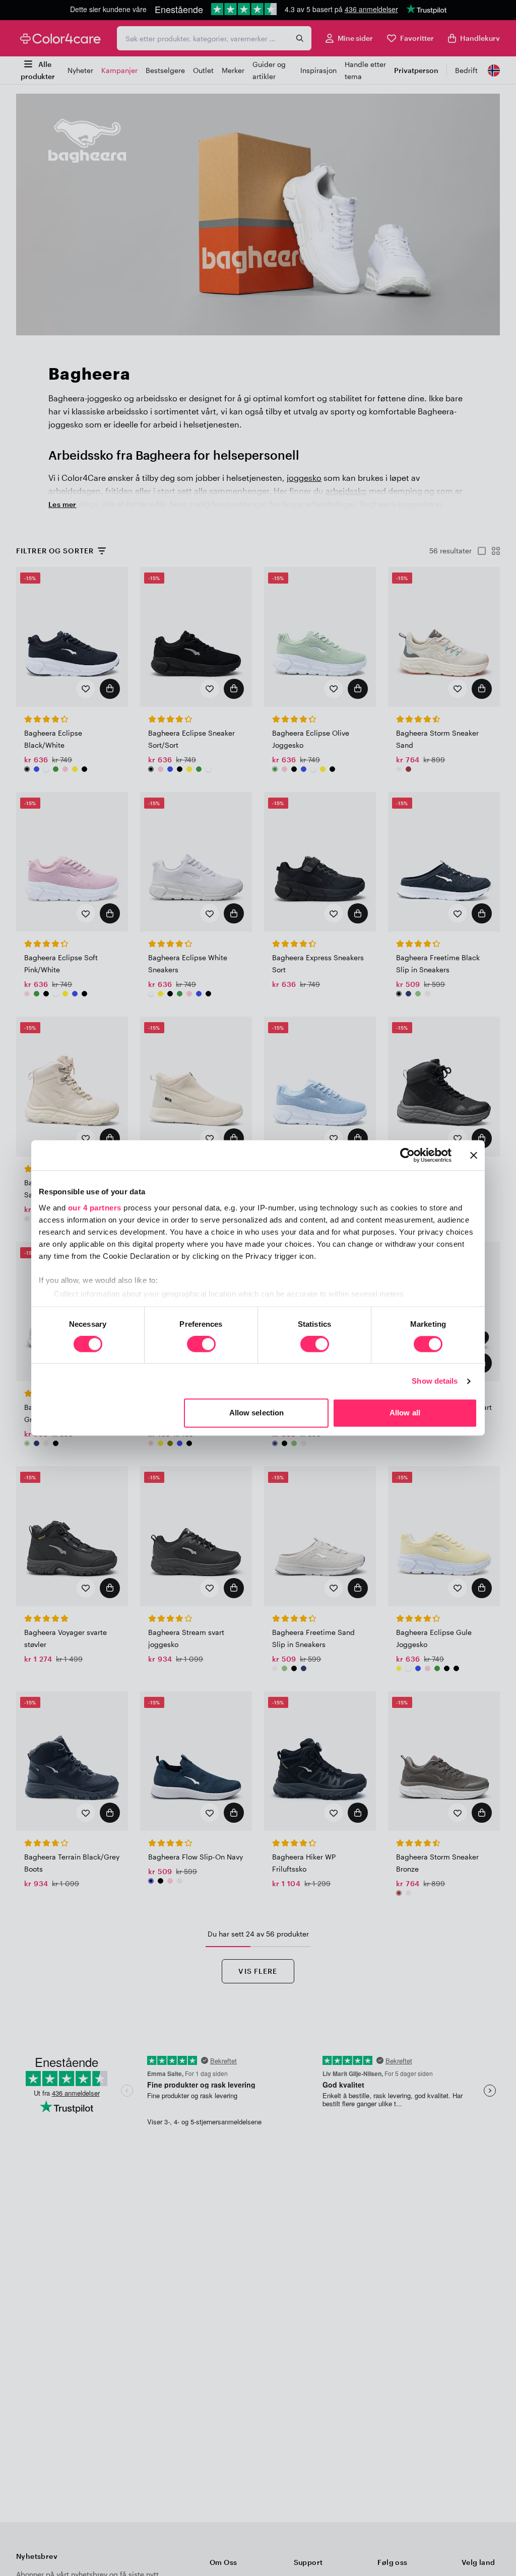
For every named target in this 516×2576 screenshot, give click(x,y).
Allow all (405, 1413)
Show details (435, 1381)
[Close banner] (474, 1155)
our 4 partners (95, 1208)
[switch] (201, 1345)
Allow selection (257, 1413)
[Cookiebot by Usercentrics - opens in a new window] (407, 1155)
